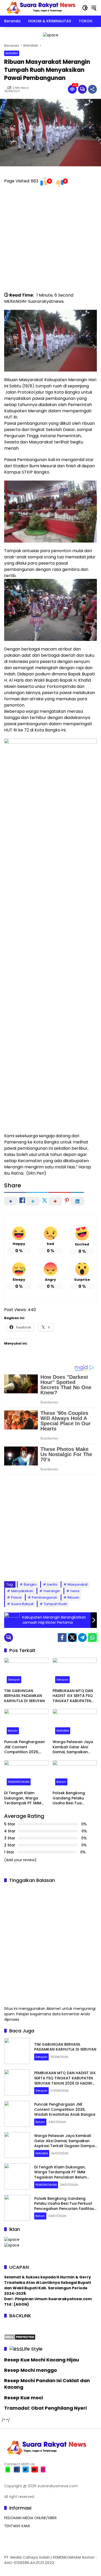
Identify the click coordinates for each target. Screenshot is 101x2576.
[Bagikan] (92, 89)
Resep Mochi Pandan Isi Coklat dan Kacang (47, 2384)
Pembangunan (45, 1597)
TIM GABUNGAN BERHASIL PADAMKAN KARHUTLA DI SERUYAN (24, 1696)
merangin (52, 1591)
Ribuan (73, 1597)
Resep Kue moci (24, 2398)
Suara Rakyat (22, 1604)
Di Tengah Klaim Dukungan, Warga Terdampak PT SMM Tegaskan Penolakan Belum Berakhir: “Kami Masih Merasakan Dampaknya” (25, 1798)
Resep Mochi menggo (31, 2370)
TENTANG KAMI (17, 2526)
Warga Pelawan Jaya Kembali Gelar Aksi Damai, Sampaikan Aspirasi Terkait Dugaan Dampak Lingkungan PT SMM (73, 1747)
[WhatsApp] (92, 1638)
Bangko (30, 1584)
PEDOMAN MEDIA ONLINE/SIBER (30, 2518)
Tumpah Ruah (55, 1604)
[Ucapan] (12, 2239)
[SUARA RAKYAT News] (40, 8)
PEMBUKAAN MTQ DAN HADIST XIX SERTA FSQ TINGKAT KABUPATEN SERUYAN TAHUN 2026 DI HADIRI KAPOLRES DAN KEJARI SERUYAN (73, 1696)
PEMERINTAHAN (19, 1782)
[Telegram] (82, 1638)
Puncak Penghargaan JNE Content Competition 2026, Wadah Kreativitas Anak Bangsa (24, 1747)
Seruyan (14, 1680)
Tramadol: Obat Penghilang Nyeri (45, 2408)
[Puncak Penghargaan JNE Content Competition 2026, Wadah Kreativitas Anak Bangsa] (26, 1723)
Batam (13, 1731)
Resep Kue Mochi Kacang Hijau (42, 2360)
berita (52, 1584)
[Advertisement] (51, 242)
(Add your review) (20, 1860)
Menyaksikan (22, 1591)
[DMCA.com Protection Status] (20, 2337)
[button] (85, 8)
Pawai (16, 1597)
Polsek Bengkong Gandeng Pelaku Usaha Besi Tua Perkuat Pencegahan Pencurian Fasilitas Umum (72, 1798)
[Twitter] (72, 1638)
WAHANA (12, 53)
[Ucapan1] (51, 35)
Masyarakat (78, 1584)
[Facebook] (62, 1638)
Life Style (32, 2349)
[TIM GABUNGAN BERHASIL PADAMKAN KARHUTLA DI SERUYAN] (26, 1672)
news (75, 1591)
